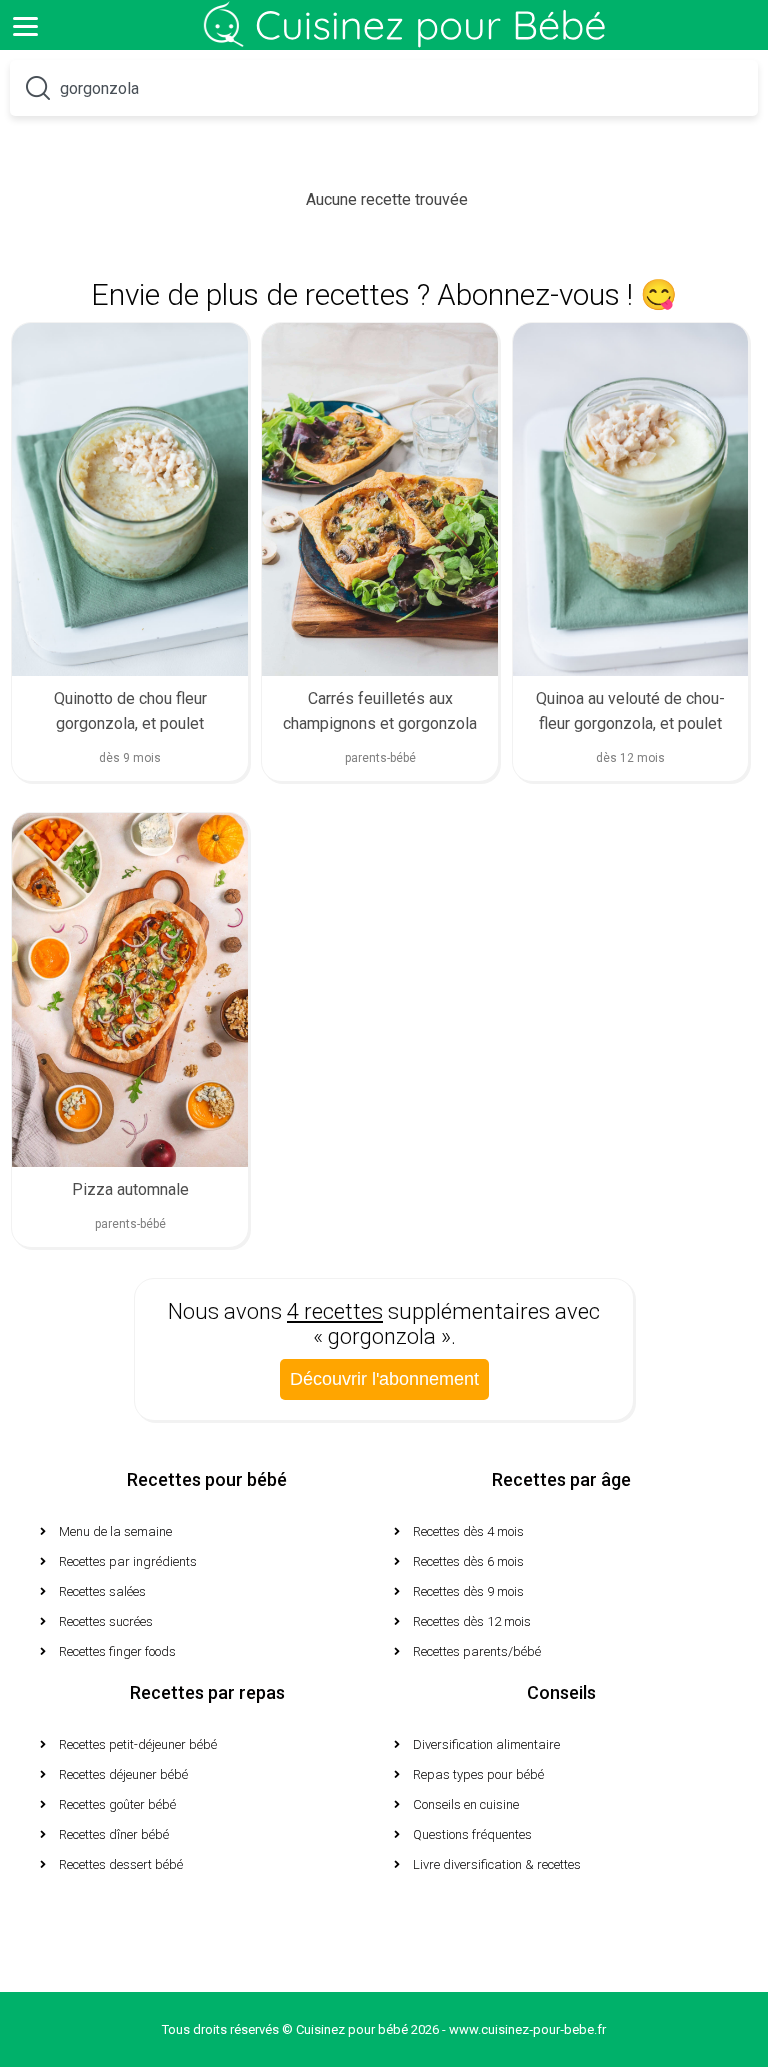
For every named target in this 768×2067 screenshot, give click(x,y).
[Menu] (25, 25)
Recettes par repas (207, 1692)
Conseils (561, 1692)
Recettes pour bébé (207, 1479)
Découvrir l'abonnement (384, 1379)
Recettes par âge (561, 1479)
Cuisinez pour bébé (409, 40)
